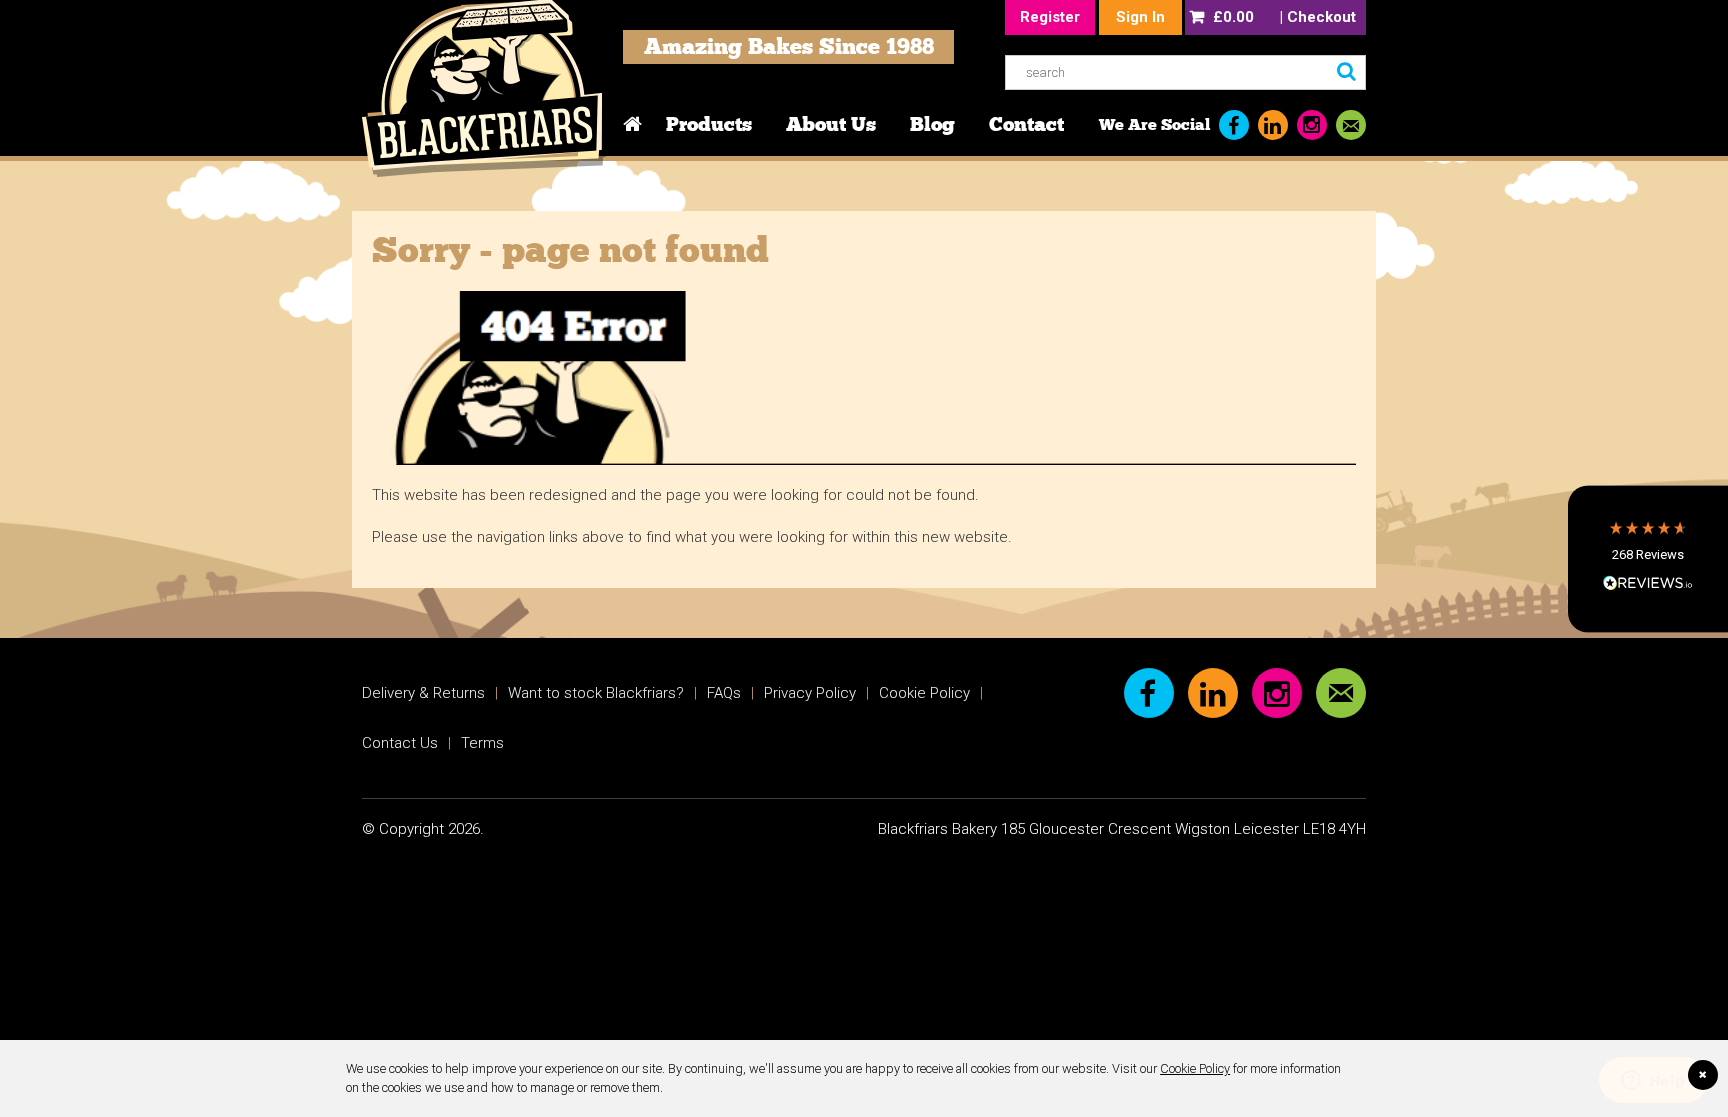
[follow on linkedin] (1273, 125)
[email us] (1351, 125)
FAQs (724, 693)
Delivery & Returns (423, 693)
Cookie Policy (1195, 1068)
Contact (1026, 124)
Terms (482, 743)
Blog (932, 124)
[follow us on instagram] (1312, 125)
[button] (1648, 558)
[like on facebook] (1234, 125)
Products (709, 124)
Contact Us (400, 743)
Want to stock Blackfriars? (596, 693)
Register (1050, 17)
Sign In (1140, 17)
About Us (831, 124)
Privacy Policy (810, 693)
